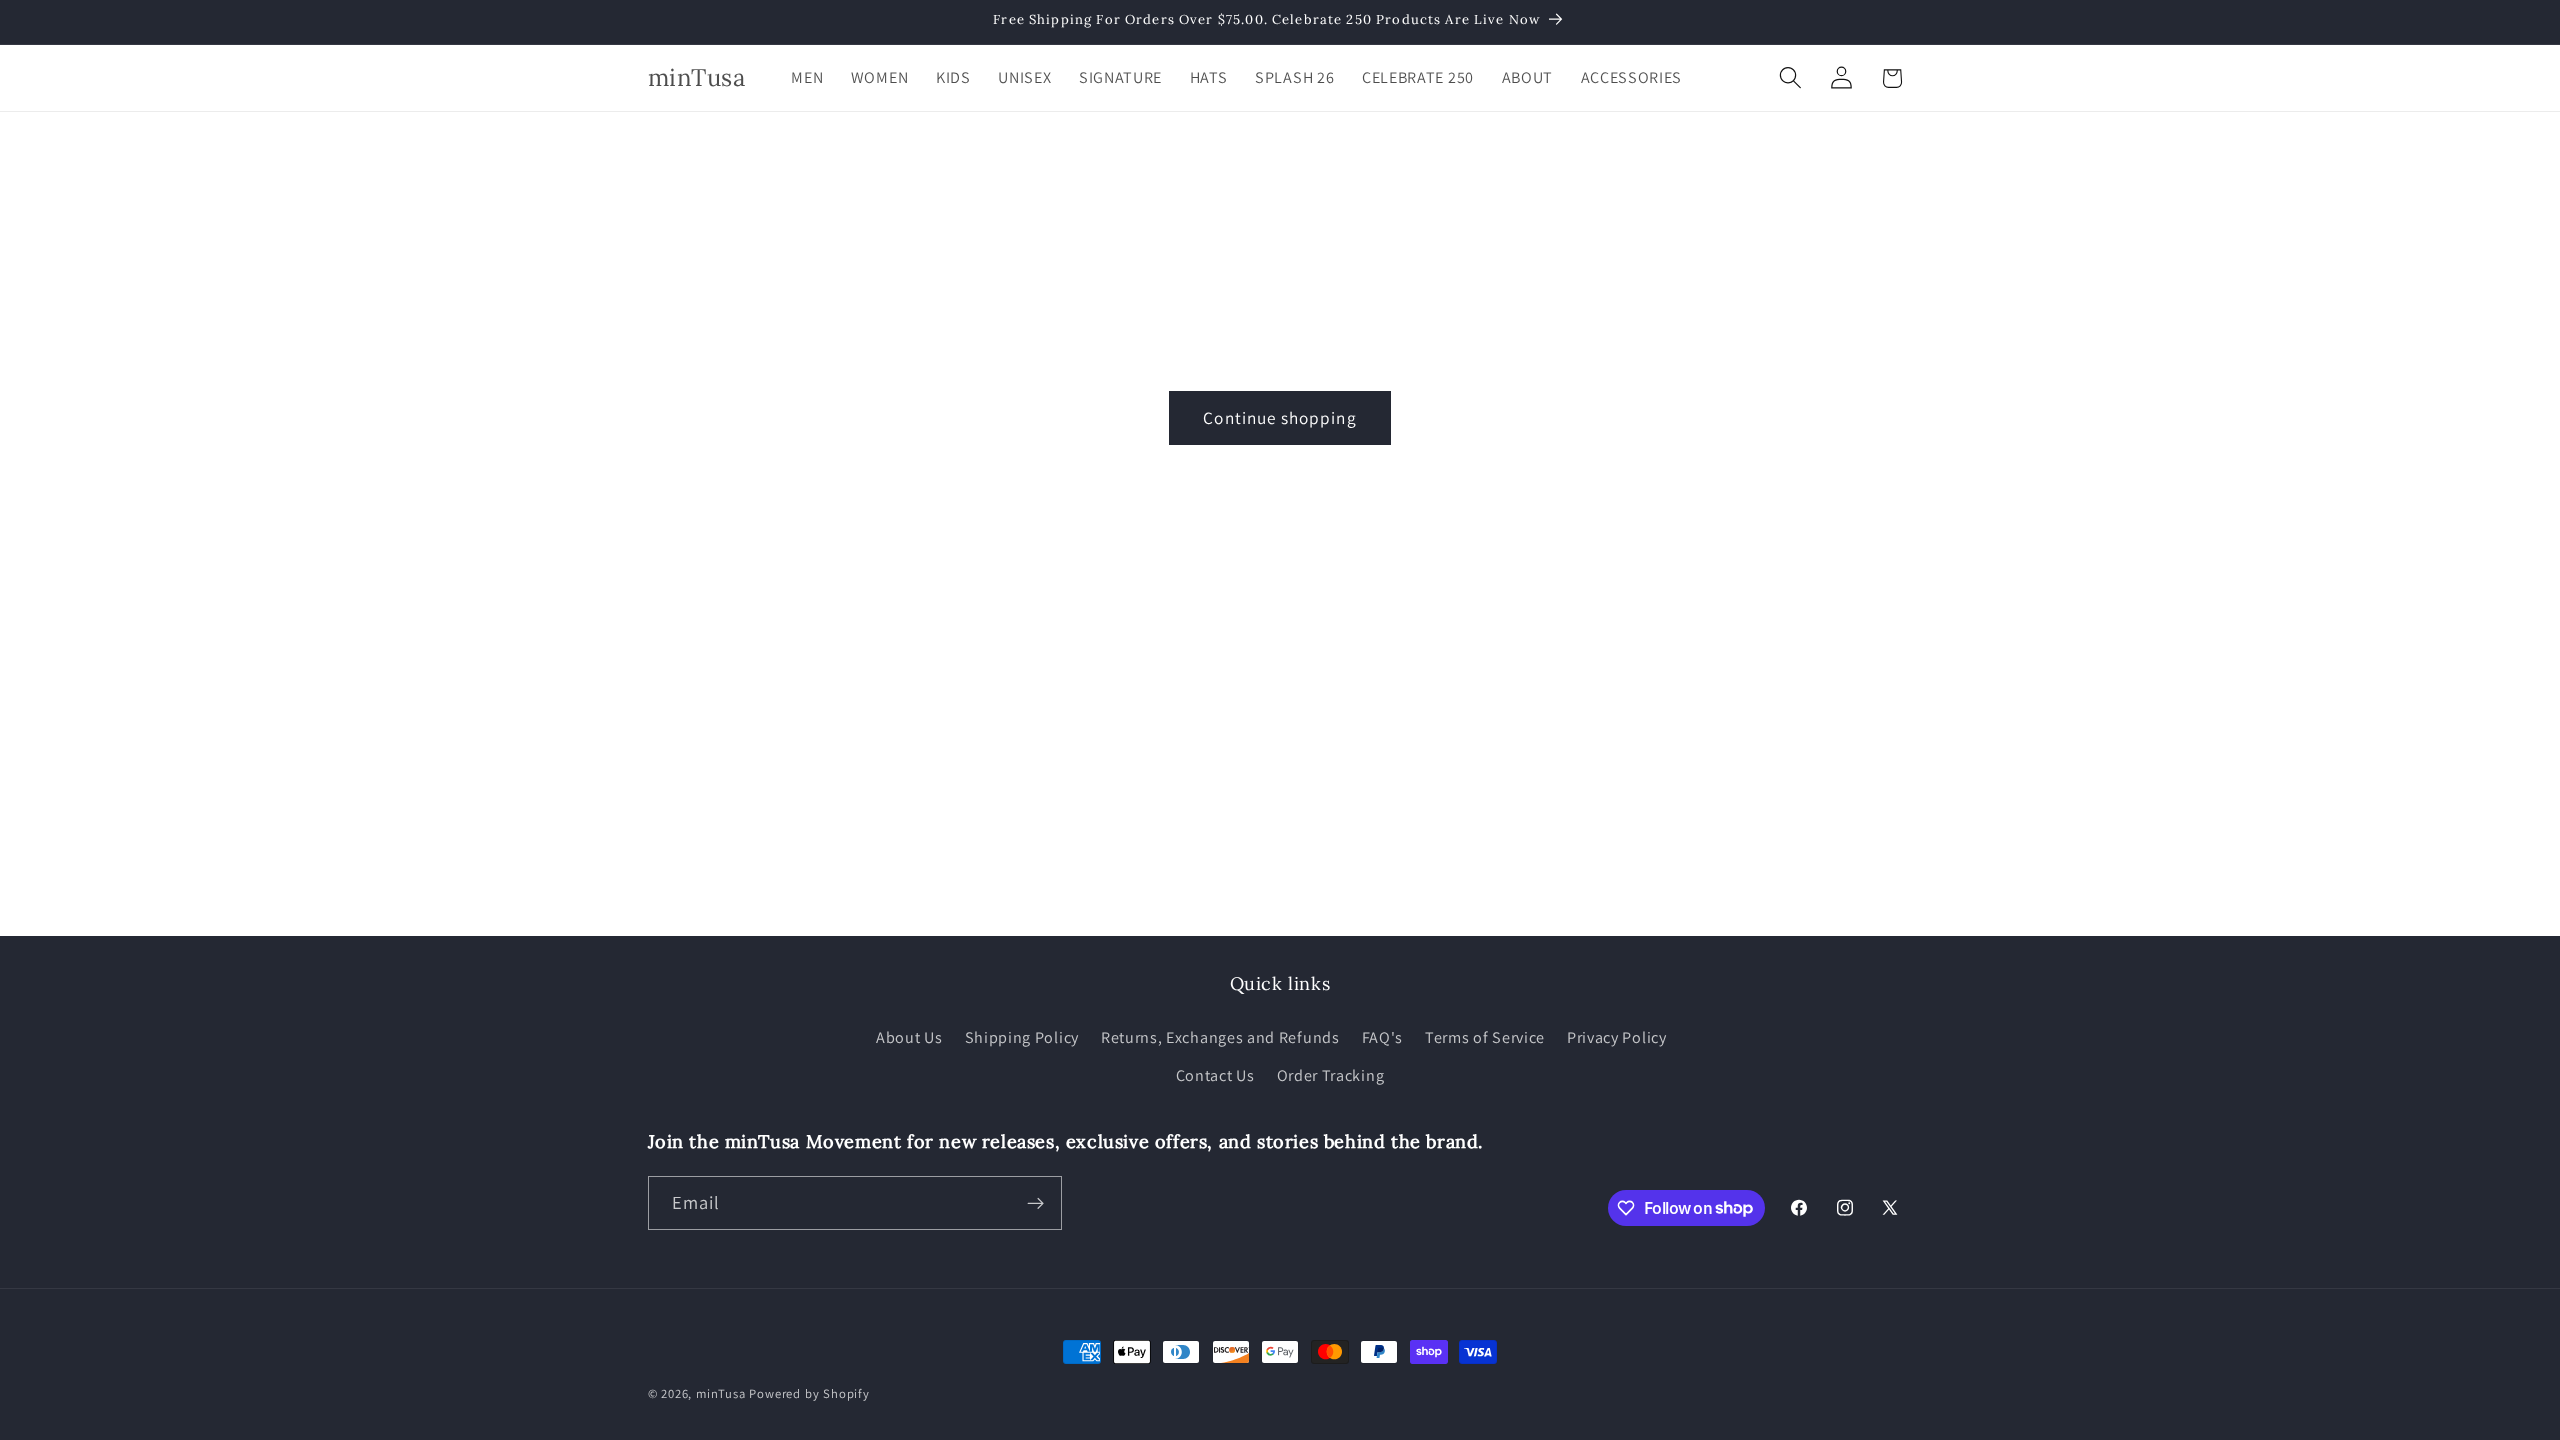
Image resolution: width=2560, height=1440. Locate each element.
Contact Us (1215, 1075)
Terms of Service (1485, 1037)
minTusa (721, 1393)
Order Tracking (1331, 1075)
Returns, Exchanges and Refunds (1220, 1037)
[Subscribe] (1035, 1203)
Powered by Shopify (809, 1393)
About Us (909, 1037)
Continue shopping (1280, 417)
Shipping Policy (1022, 1037)
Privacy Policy (1617, 1037)
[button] (1790, 78)
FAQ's (1382, 1037)
